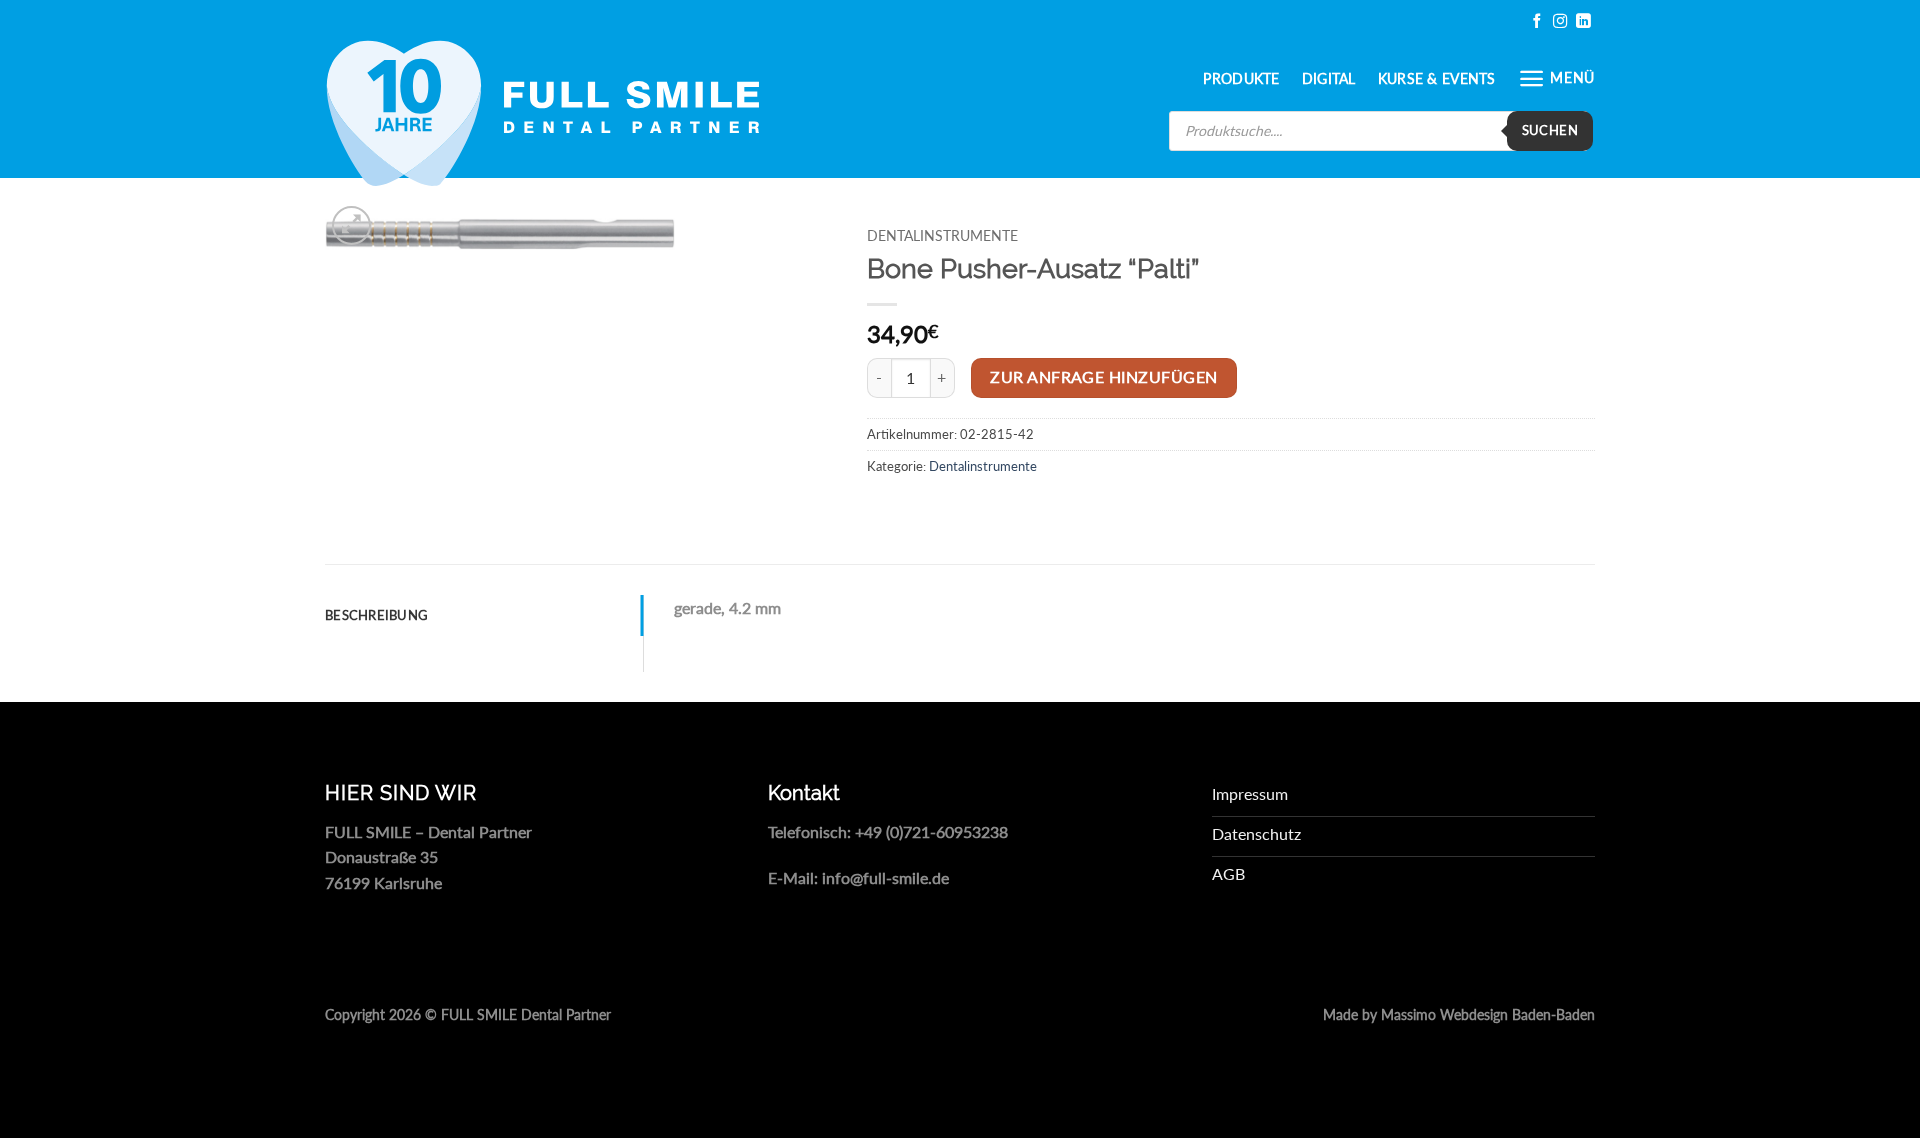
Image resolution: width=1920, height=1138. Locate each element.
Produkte (1241, 78)
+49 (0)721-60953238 (931, 831)
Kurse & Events (1437, 78)
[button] (1556, 78)
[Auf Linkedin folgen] (1583, 21)
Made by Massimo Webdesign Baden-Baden (1459, 1015)
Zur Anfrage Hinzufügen (1103, 377)
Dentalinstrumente (942, 236)
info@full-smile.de (885, 877)
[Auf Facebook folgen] (1537, 21)
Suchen (1550, 130)
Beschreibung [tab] (376, 615)
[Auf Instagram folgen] (1560, 21)
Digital (1329, 78)
